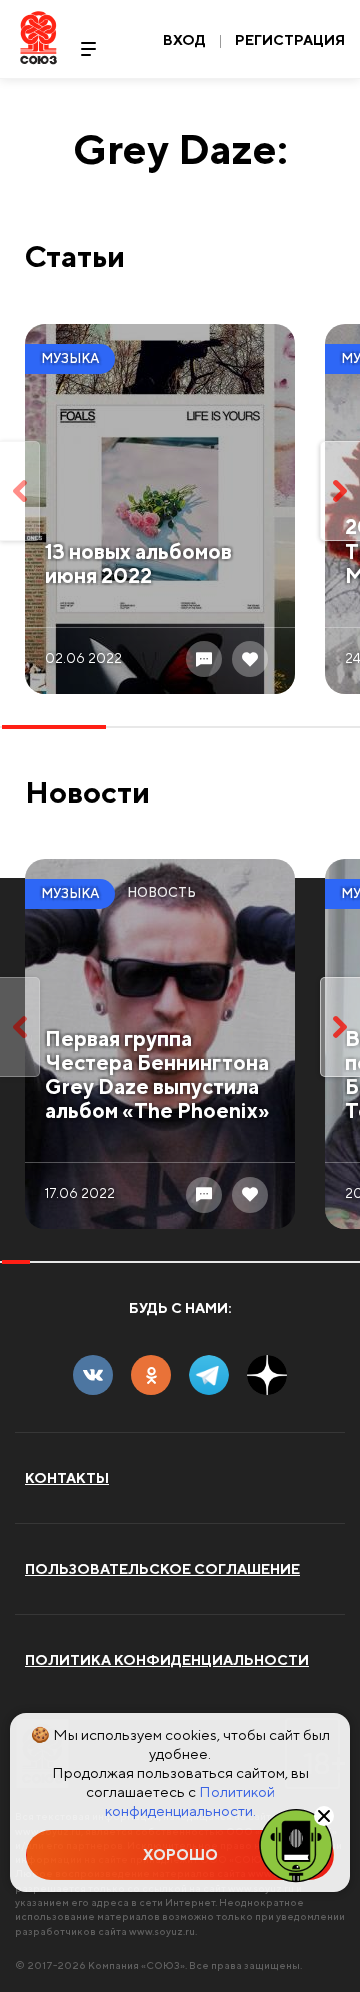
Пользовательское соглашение (162, 1569)
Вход (184, 40)
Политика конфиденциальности (167, 1660)
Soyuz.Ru (38, 37)
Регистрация (290, 40)
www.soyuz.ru (162, 1931)
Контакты (67, 1478)
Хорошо (180, 1854)
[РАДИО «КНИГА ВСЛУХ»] (296, 1844)
